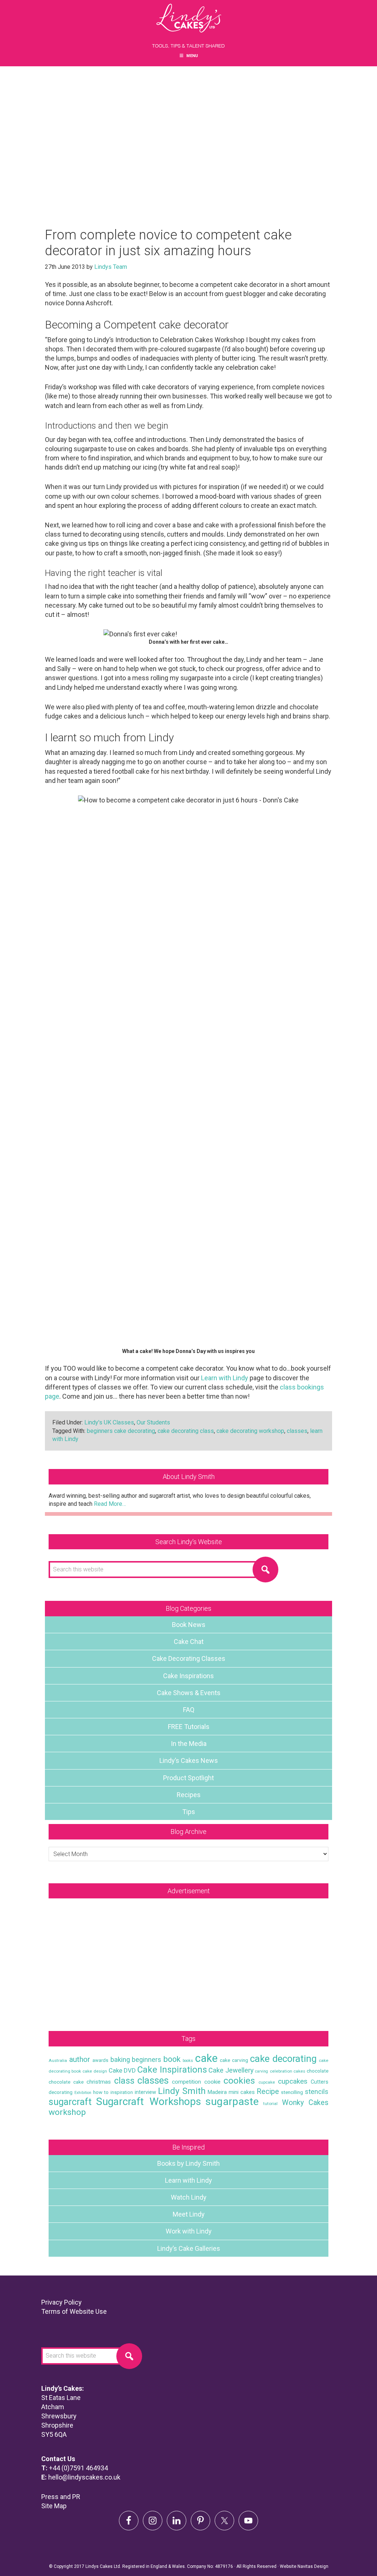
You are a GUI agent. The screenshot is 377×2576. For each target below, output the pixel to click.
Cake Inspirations (188, 1676)
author (80, 2059)
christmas (99, 2082)
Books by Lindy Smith (188, 2163)
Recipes (189, 1795)
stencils (317, 2092)
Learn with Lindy (225, 1378)
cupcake (267, 2082)
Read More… (110, 1504)
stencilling (292, 2092)
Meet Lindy (189, 2214)
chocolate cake (66, 2082)
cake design (95, 2071)
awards (100, 2060)
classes (297, 1431)
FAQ (189, 1710)
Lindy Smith (182, 2091)
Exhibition (83, 2093)
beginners (147, 2060)
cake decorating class (186, 1431)
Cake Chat (189, 1642)
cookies (239, 2081)
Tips (189, 1812)
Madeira (217, 2092)
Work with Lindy (189, 2231)
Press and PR (61, 2497)
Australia (58, 2060)
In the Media (189, 1744)
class (124, 2081)
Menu (192, 56)
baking (120, 2060)
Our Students (153, 1422)
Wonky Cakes (305, 2103)
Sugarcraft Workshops (149, 2101)
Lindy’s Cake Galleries (189, 2248)
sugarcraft (70, 2102)
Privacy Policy (61, 2302)
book (172, 2059)
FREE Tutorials (189, 1727)
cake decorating (283, 2059)
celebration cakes (288, 2071)
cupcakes (293, 2081)
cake (206, 2058)
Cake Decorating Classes (189, 1658)
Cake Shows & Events (189, 1693)
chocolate (318, 2071)
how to (101, 2092)
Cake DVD (122, 2070)
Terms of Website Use (74, 2311)
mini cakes (242, 2092)
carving (262, 2071)
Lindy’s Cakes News (189, 1760)
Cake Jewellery (231, 2070)
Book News (189, 1625)
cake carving (234, 2060)
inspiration (122, 2092)
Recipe (268, 2092)
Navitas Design (313, 2566)
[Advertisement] (188, 1957)
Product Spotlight (188, 1778)
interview (145, 2092)
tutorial (270, 2104)
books (188, 2061)
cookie (212, 2082)
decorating (61, 2092)
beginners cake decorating (121, 1431)
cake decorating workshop (250, 1431)
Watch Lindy (189, 2197)
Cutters (320, 2082)
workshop (67, 2112)
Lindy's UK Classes (109, 1422)
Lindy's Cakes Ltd (188, 26)
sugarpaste (232, 2101)
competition (186, 2082)
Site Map (54, 2506)
